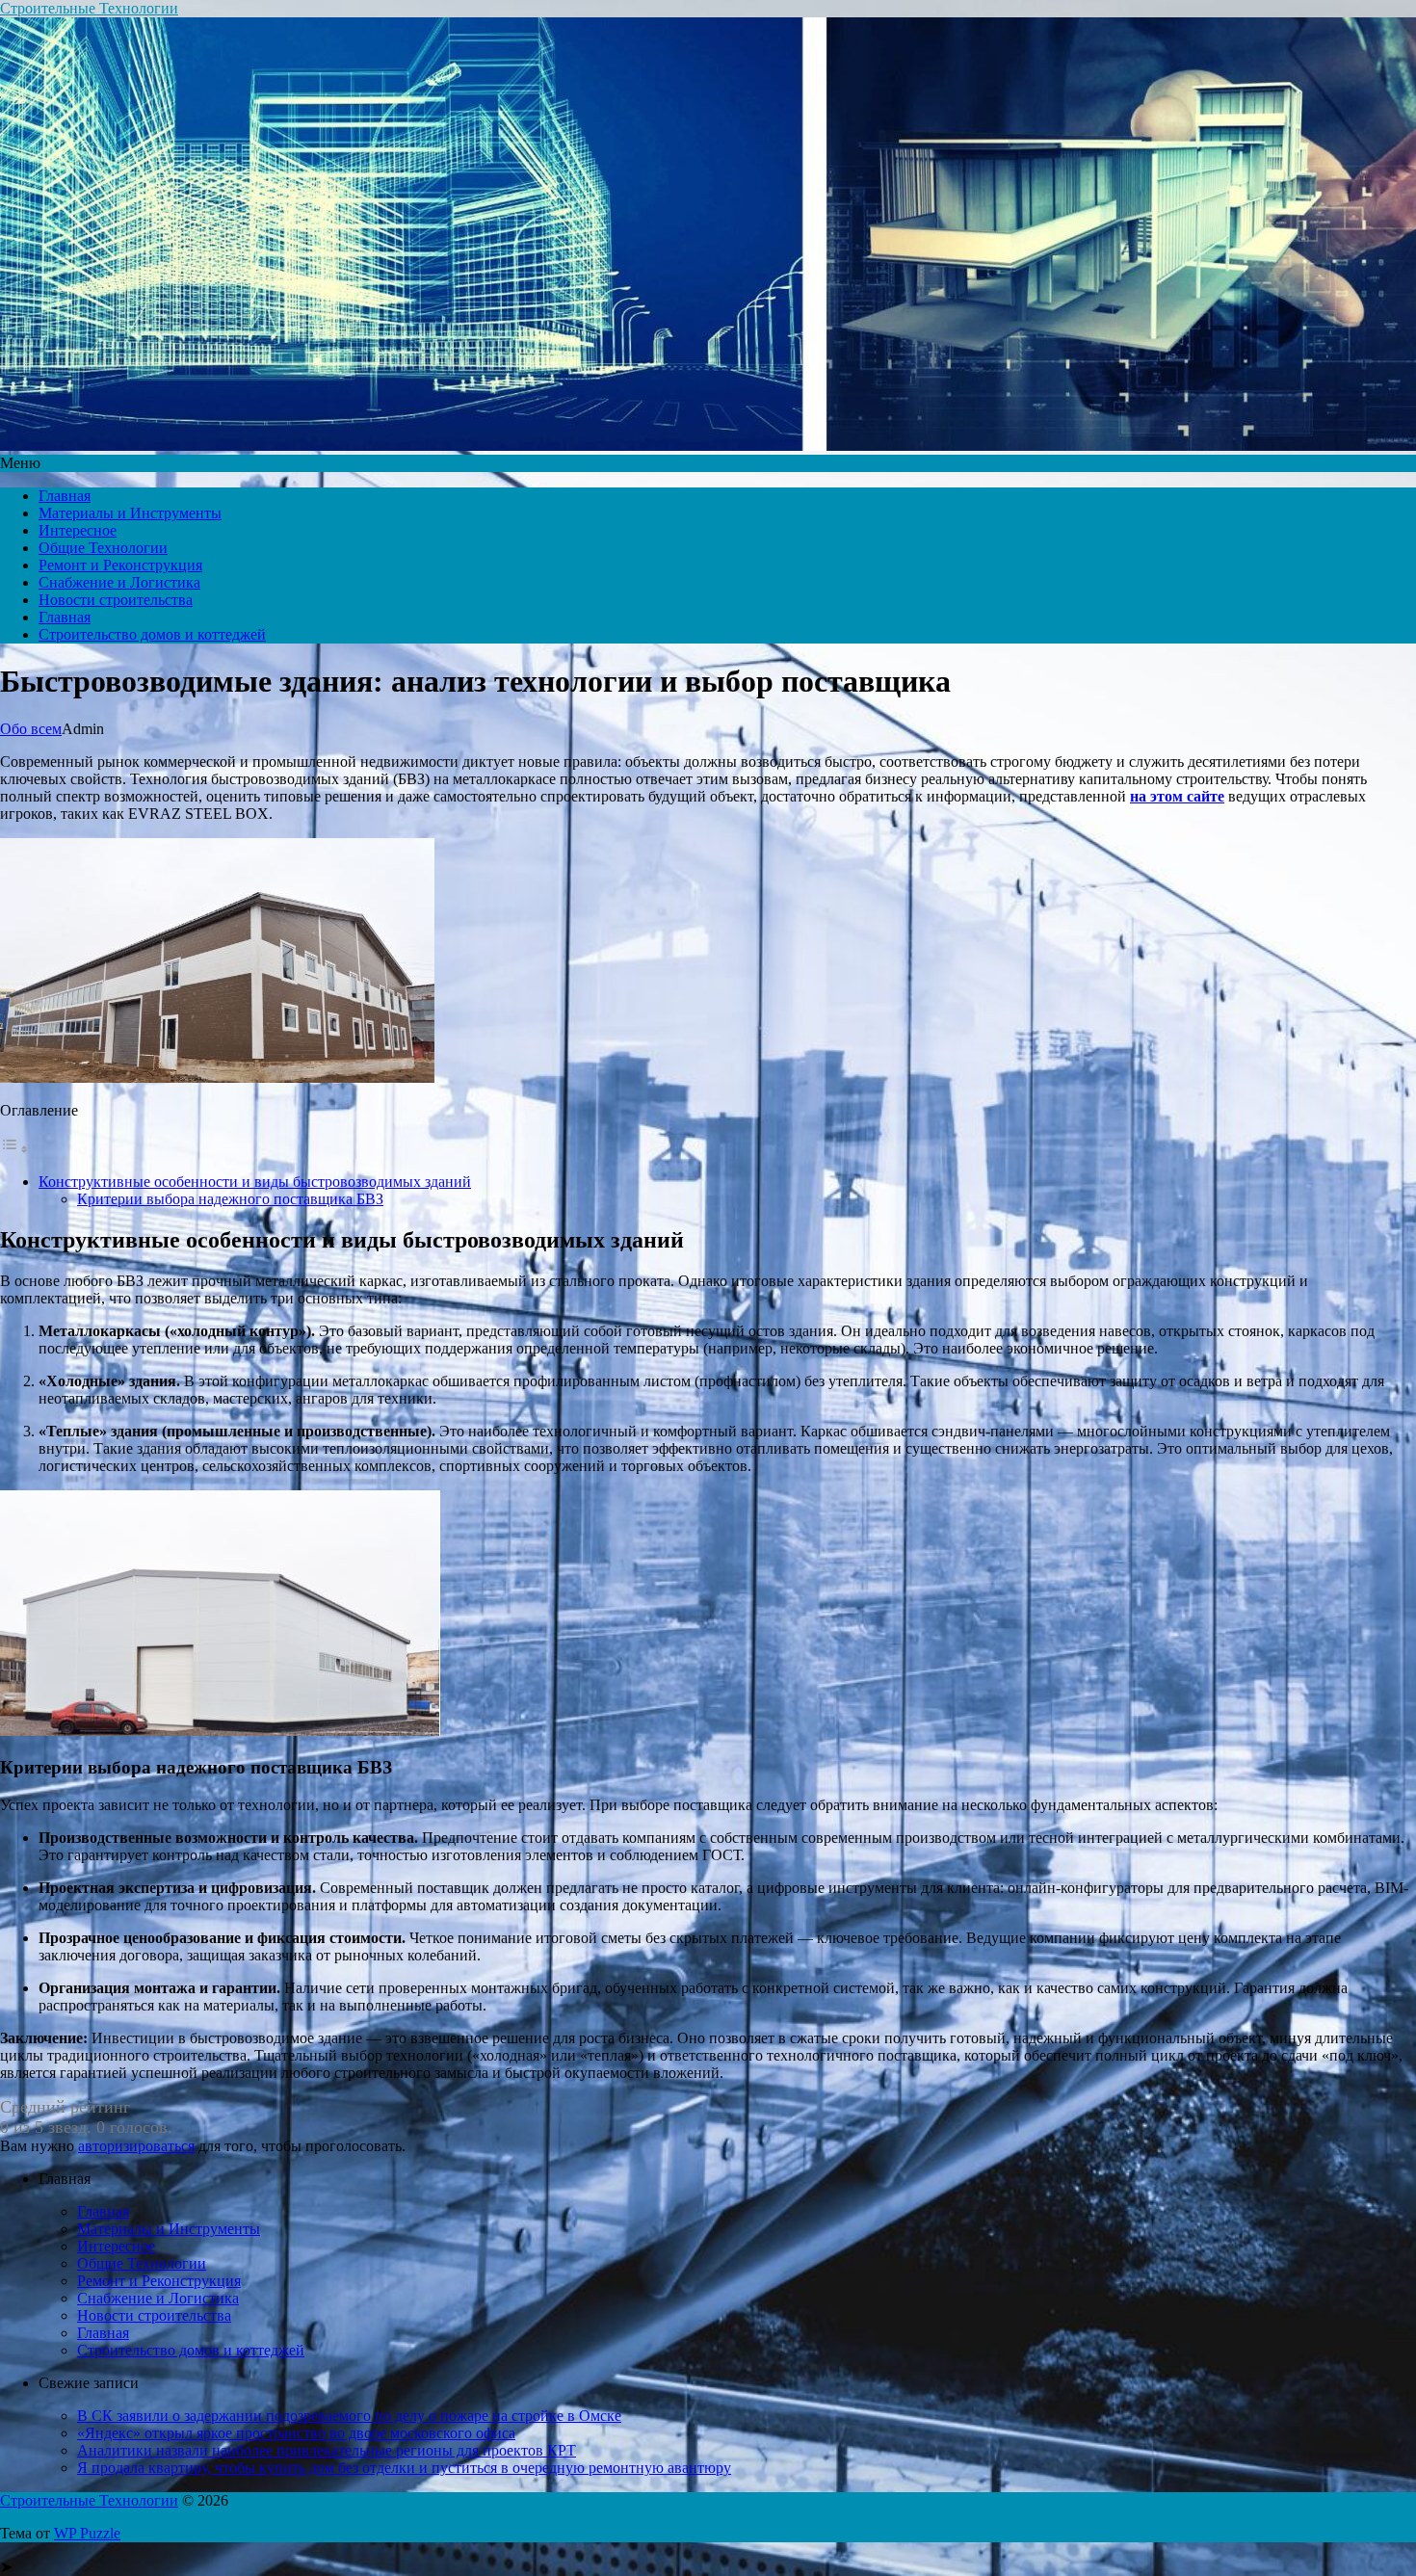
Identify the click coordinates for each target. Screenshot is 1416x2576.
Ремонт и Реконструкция (120, 565)
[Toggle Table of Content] (14, 1149)
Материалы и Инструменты (130, 513)
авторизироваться (136, 2146)
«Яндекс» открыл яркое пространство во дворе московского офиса (296, 2433)
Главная (65, 496)
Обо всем (31, 729)
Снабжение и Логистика (119, 582)
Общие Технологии (103, 548)
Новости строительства (116, 600)
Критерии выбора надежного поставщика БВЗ (230, 1199)
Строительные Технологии (89, 8)
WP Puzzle (87, 2533)
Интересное (78, 530)
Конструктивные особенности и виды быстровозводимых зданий (255, 1182)
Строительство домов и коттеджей (152, 634)
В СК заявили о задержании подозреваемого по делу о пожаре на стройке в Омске (349, 2416)
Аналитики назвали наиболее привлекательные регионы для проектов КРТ (327, 2450)
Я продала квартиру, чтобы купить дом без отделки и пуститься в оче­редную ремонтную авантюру (404, 2468)
